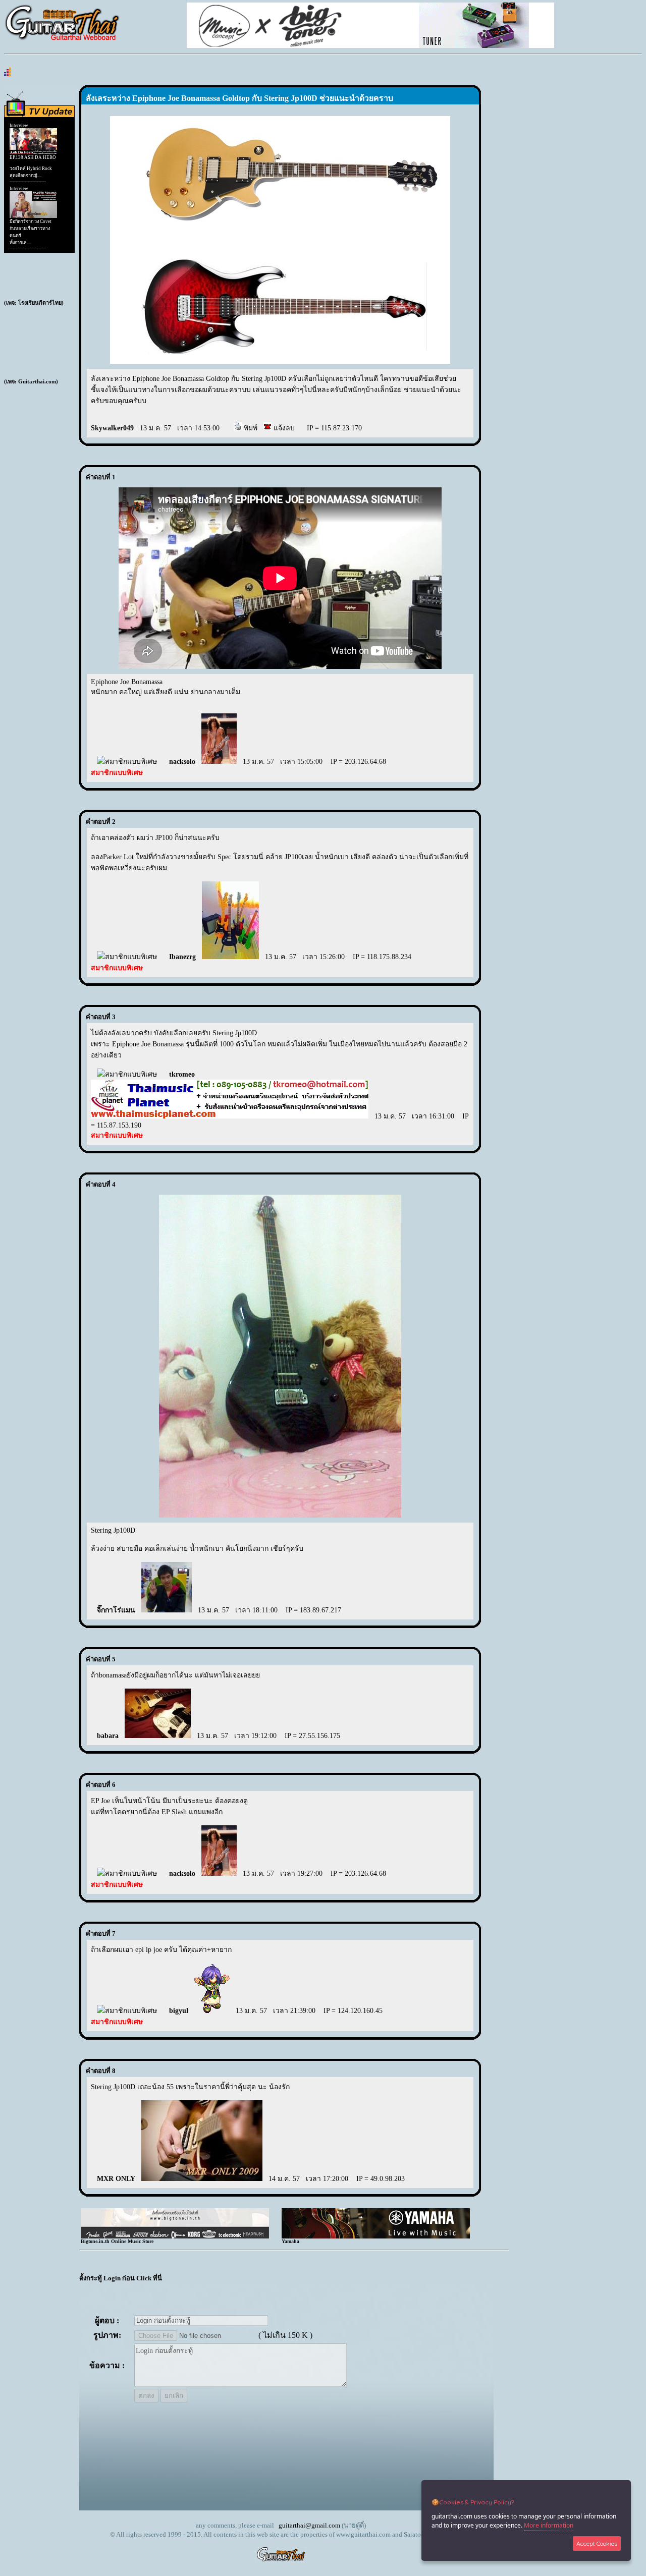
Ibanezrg (182, 957)
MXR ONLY (116, 2179)
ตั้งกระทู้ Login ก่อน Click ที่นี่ (121, 2278)
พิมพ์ (250, 428)
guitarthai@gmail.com (309, 2525)
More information (549, 2525)
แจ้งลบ (283, 428)
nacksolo (182, 762)
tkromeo (182, 1074)
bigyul (179, 2011)
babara (108, 1736)
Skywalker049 (112, 428)
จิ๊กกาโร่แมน (116, 1610)
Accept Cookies (597, 2543)
